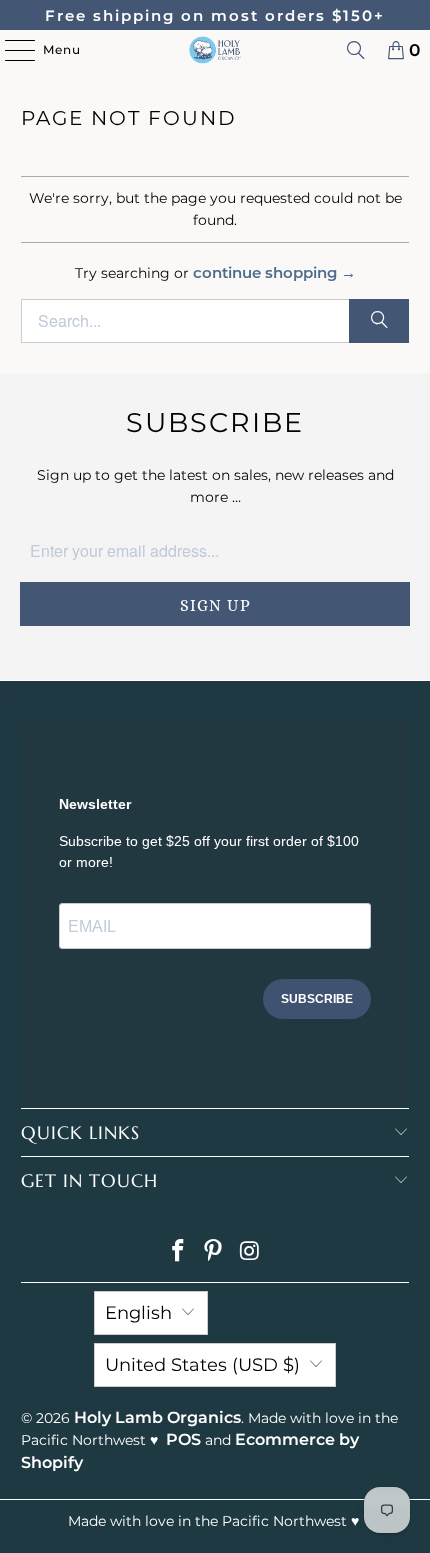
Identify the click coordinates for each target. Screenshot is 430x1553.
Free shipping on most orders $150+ (215, 15)
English (138, 1313)
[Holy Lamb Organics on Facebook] (178, 1252)
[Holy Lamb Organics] (215, 50)
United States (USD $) (202, 1365)
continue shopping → (274, 272)
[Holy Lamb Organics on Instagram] (250, 1252)
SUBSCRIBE (317, 999)
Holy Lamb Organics (157, 1417)
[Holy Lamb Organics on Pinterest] (214, 1252)
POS (183, 1439)
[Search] (356, 50)
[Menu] (10, 50)
